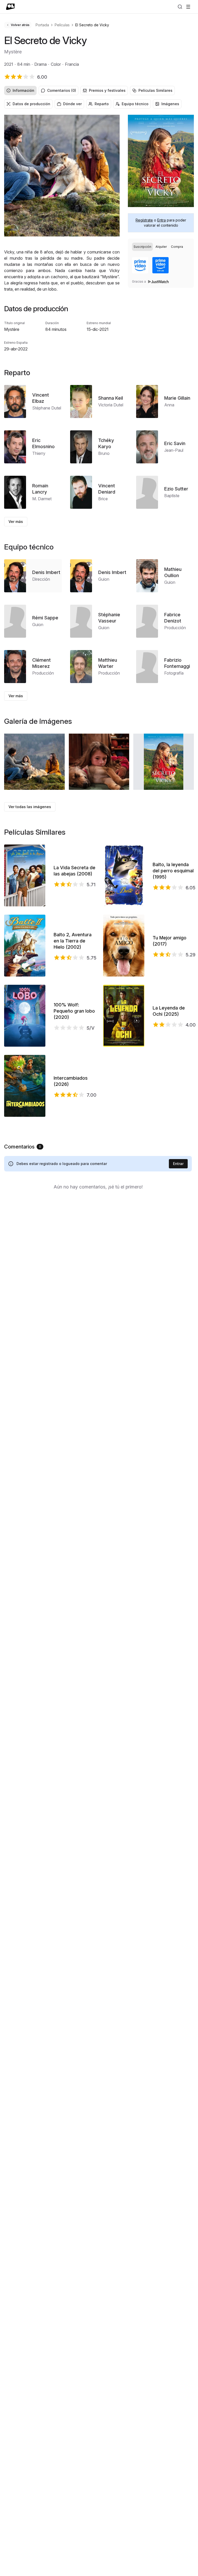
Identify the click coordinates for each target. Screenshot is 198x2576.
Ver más (16, 522)
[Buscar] (180, 7)
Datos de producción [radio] (31, 104)
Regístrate (144, 220)
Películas (62, 25)
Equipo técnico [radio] (135, 104)
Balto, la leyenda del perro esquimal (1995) (173, 871)
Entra (162, 220)
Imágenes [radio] (170, 104)
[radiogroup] (99, 91)
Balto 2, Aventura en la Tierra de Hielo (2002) (73, 941)
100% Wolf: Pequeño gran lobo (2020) (74, 1011)
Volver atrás (20, 25)
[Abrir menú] (188, 7)
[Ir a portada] (10, 7)
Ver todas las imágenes (30, 807)
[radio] (142, 247)
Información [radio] (23, 90)
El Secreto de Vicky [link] (92, 25)
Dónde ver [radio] (72, 104)
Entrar (178, 1164)
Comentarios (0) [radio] (62, 90)
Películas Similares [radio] (155, 90)
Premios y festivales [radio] (107, 90)
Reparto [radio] (102, 104)
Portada (42, 25)
